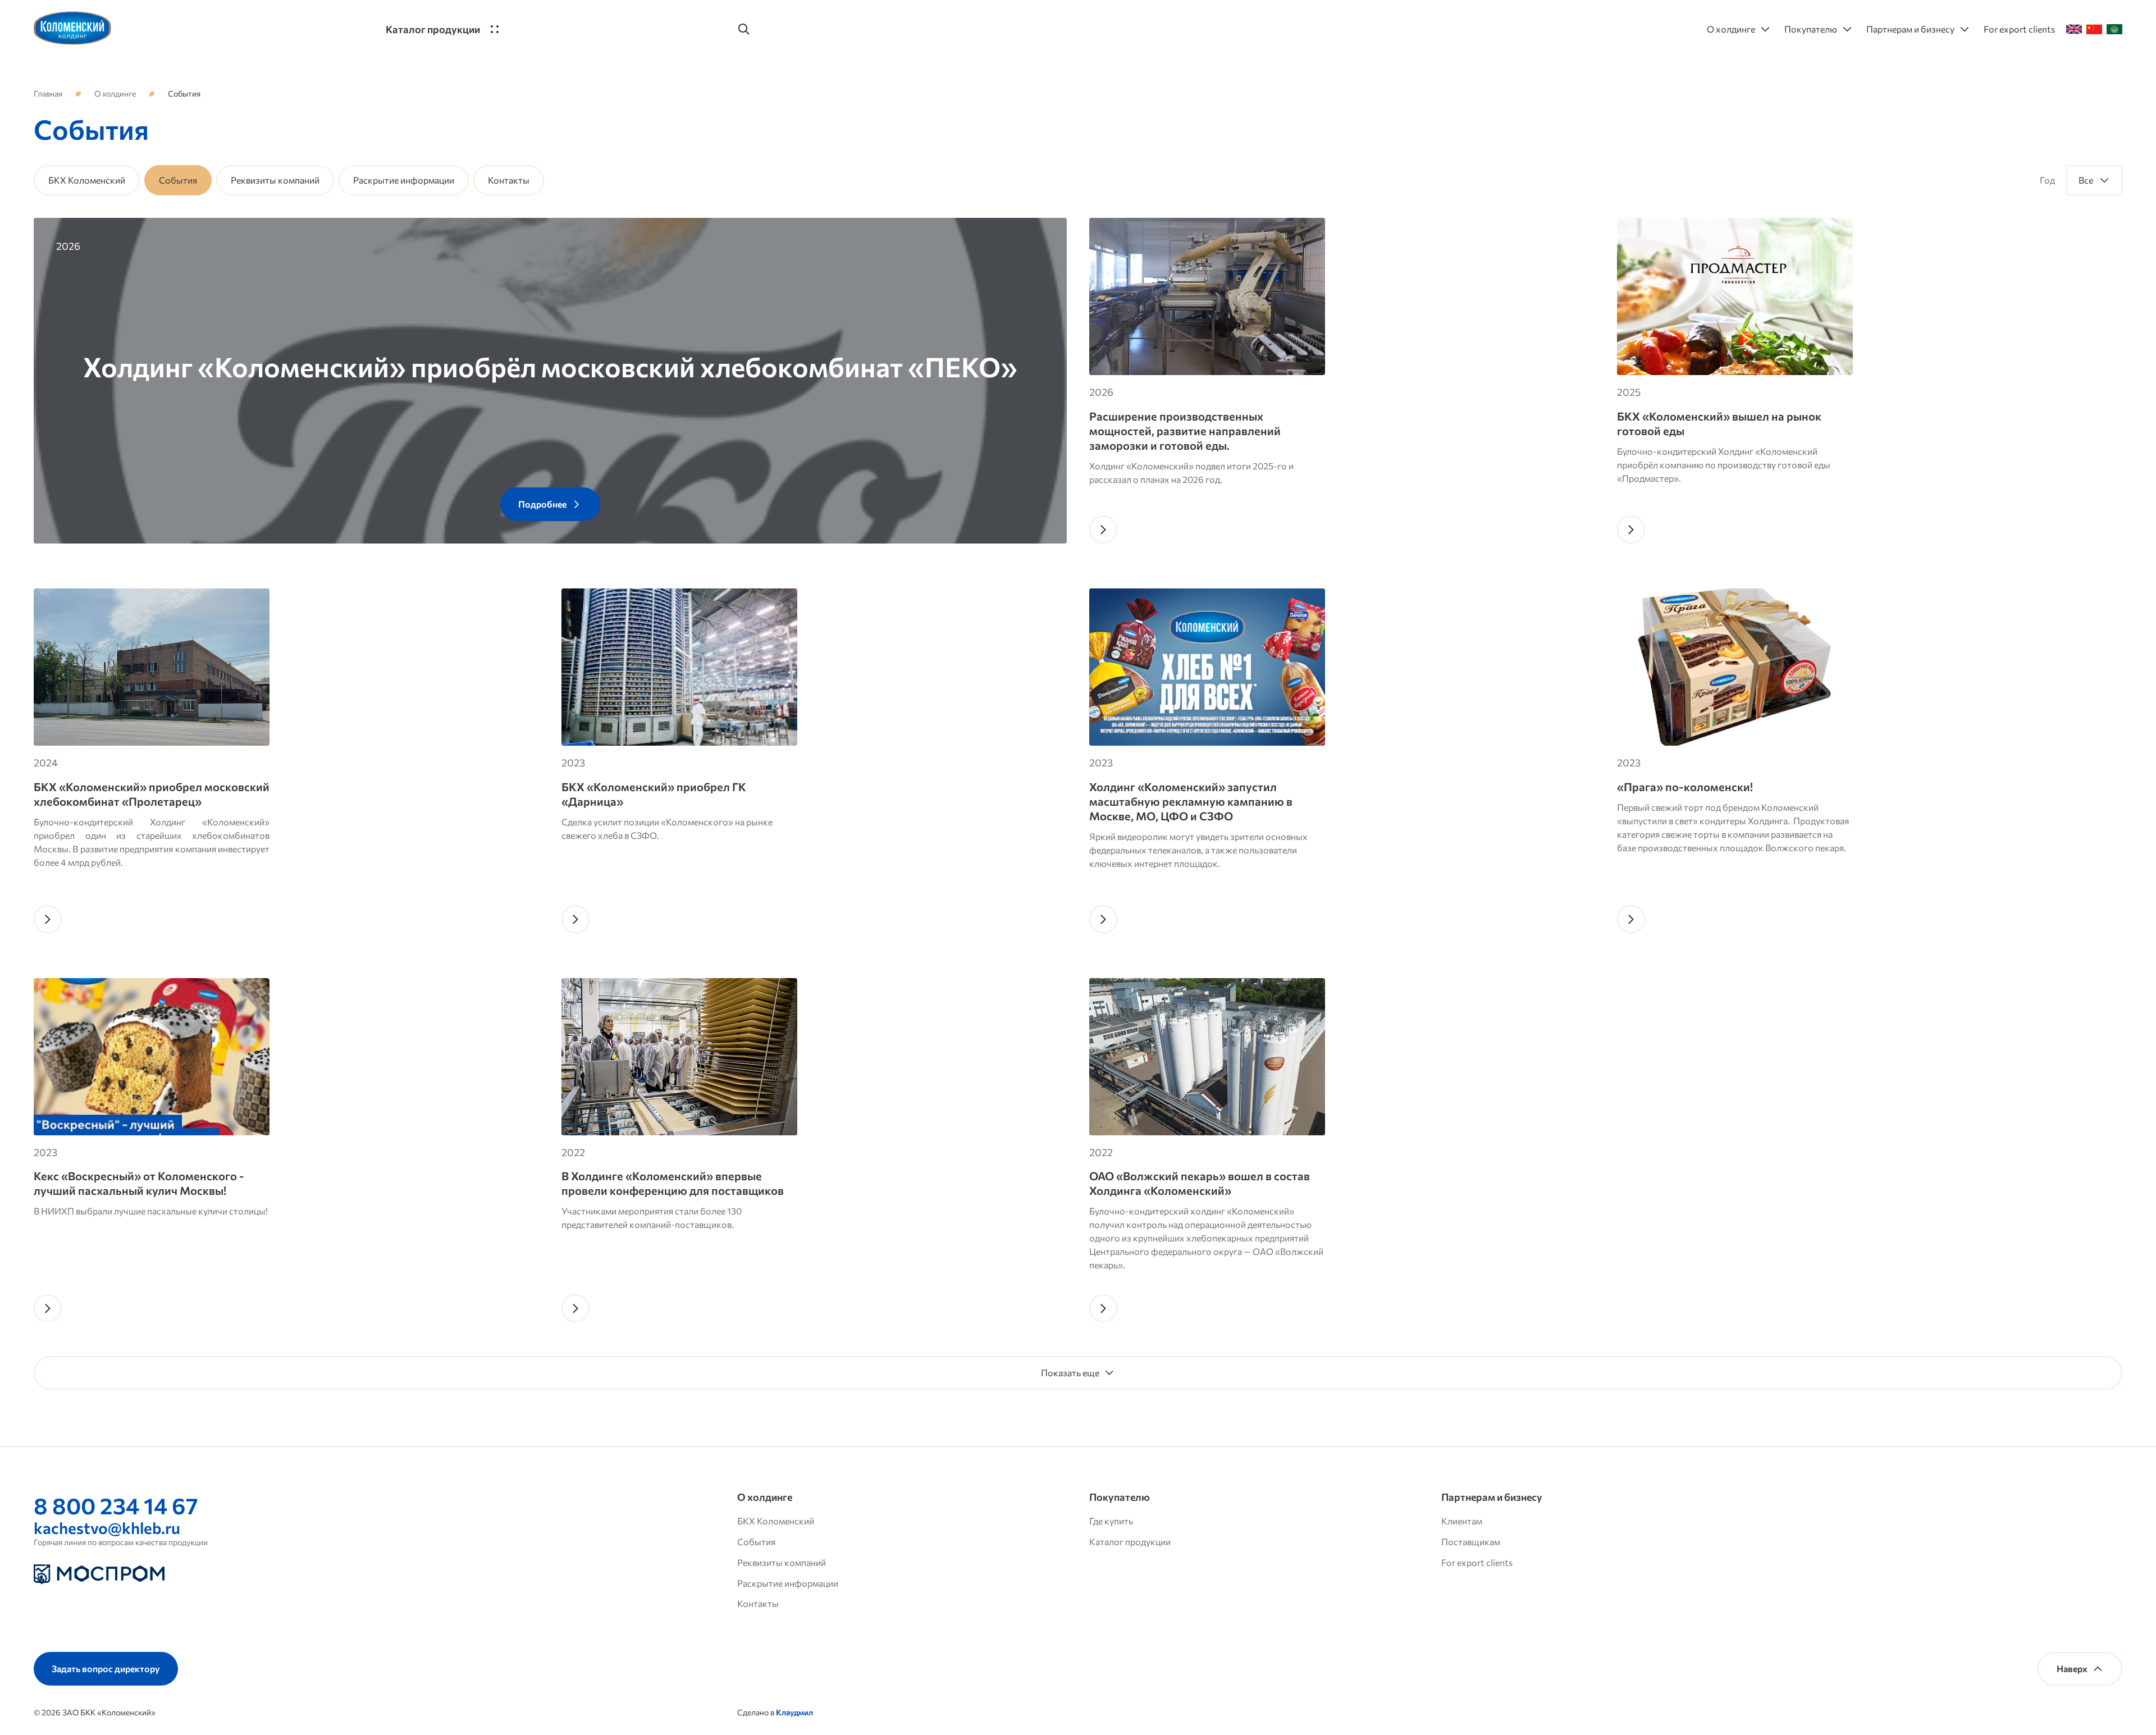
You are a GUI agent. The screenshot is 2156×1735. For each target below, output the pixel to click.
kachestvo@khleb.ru (107, 1528)
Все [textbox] (2086, 180)
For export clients (1477, 1562)
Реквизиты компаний (275, 180)
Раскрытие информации (404, 180)
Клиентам (1462, 1521)
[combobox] (2094, 180)
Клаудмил (794, 1712)
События (756, 1542)
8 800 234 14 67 (116, 1505)
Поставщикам (1471, 1542)
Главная (48, 94)
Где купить (1111, 1521)
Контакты (509, 180)
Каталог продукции (1130, 1542)
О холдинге (115, 94)
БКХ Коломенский (87, 180)
